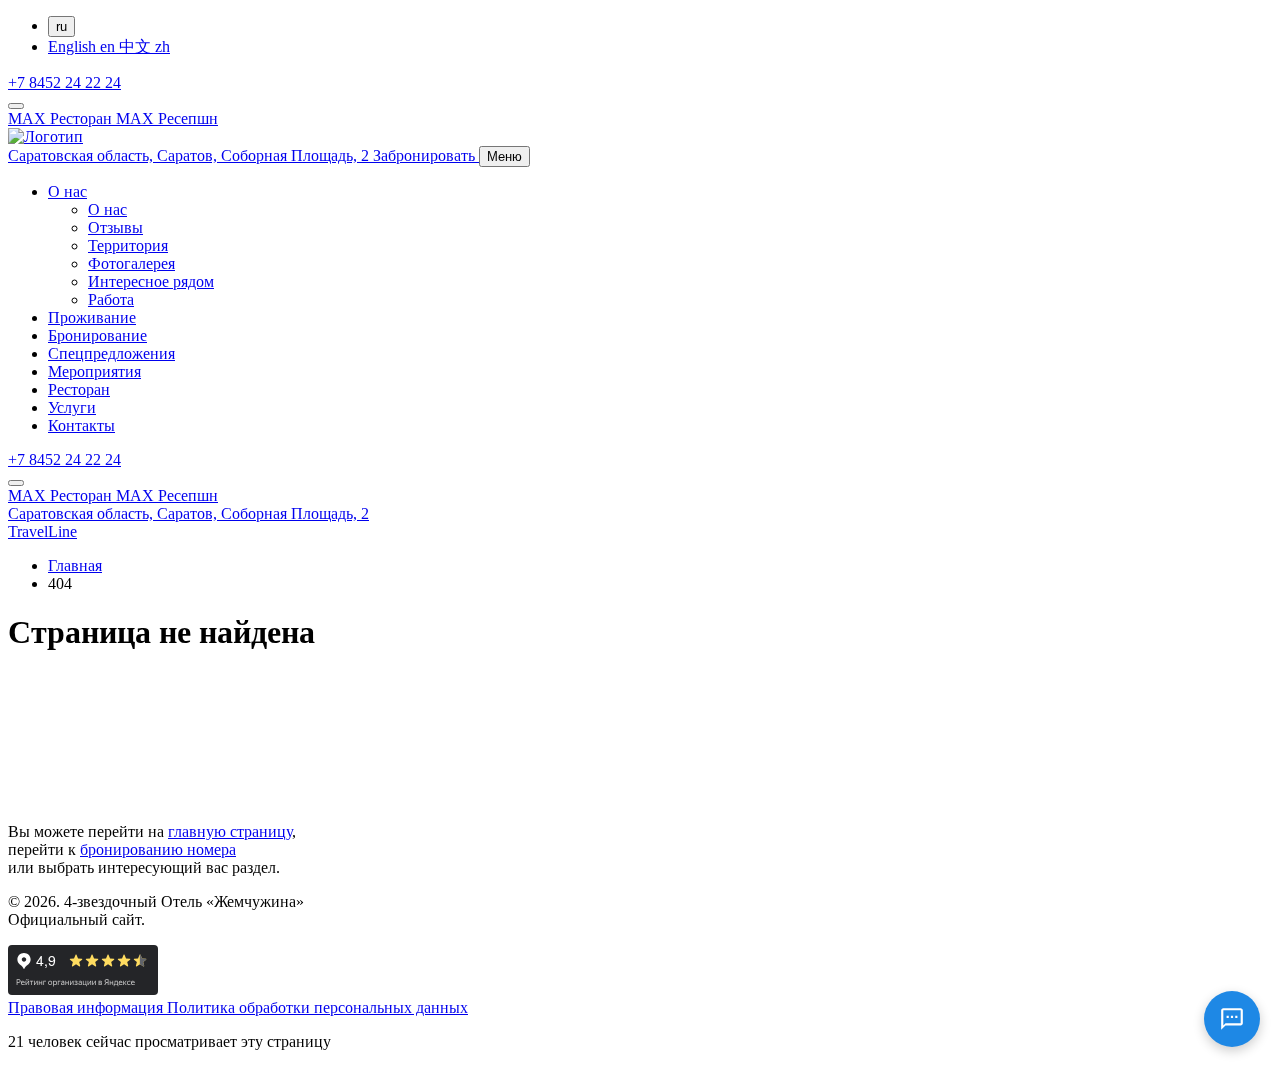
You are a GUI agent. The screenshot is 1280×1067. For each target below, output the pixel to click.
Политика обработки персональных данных (317, 1007)
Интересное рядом (151, 281)
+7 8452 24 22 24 (64, 82)
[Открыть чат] (1232, 1019)
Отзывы (115, 227)
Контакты (81, 425)
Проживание (92, 317)
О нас (67, 191)
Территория (128, 245)
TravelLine (42, 531)
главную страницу (230, 831)
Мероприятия (94, 371)
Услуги (72, 407)
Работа (111, 299)
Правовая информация (87, 1007)
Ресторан (79, 389)
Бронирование (97, 335)
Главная (75, 565)
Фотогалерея (131, 263)
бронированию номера (158, 849)
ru (61, 26)
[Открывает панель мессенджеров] (16, 106)
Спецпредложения (111, 353)
